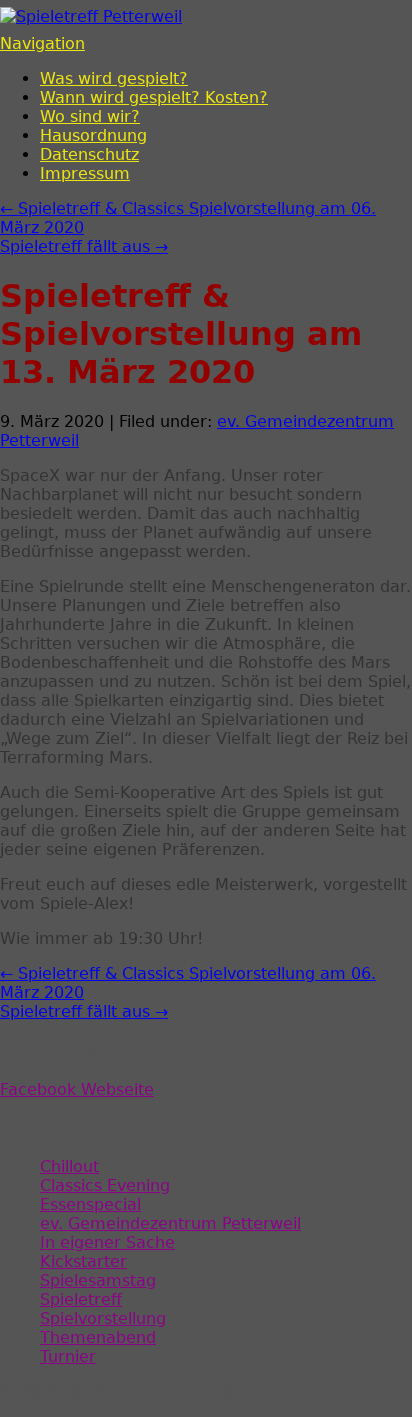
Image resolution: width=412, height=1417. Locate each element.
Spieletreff (81, 1299)
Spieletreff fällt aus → (84, 246)
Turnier (68, 1356)
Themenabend (98, 1337)
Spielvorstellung (103, 1318)
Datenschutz (89, 154)
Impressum (85, 173)
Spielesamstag (98, 1280)
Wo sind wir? (90, 116)
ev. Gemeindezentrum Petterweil (170, 1223)
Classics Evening (105, 1185)
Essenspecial (90, 1204)
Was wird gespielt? (114, 78)
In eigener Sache (107, 1242)
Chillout (69, 1166)
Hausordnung (93, 135)
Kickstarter (83, 1261)
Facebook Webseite (77, 1089)
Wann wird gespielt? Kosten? (154, 97)
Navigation (42, 43)
